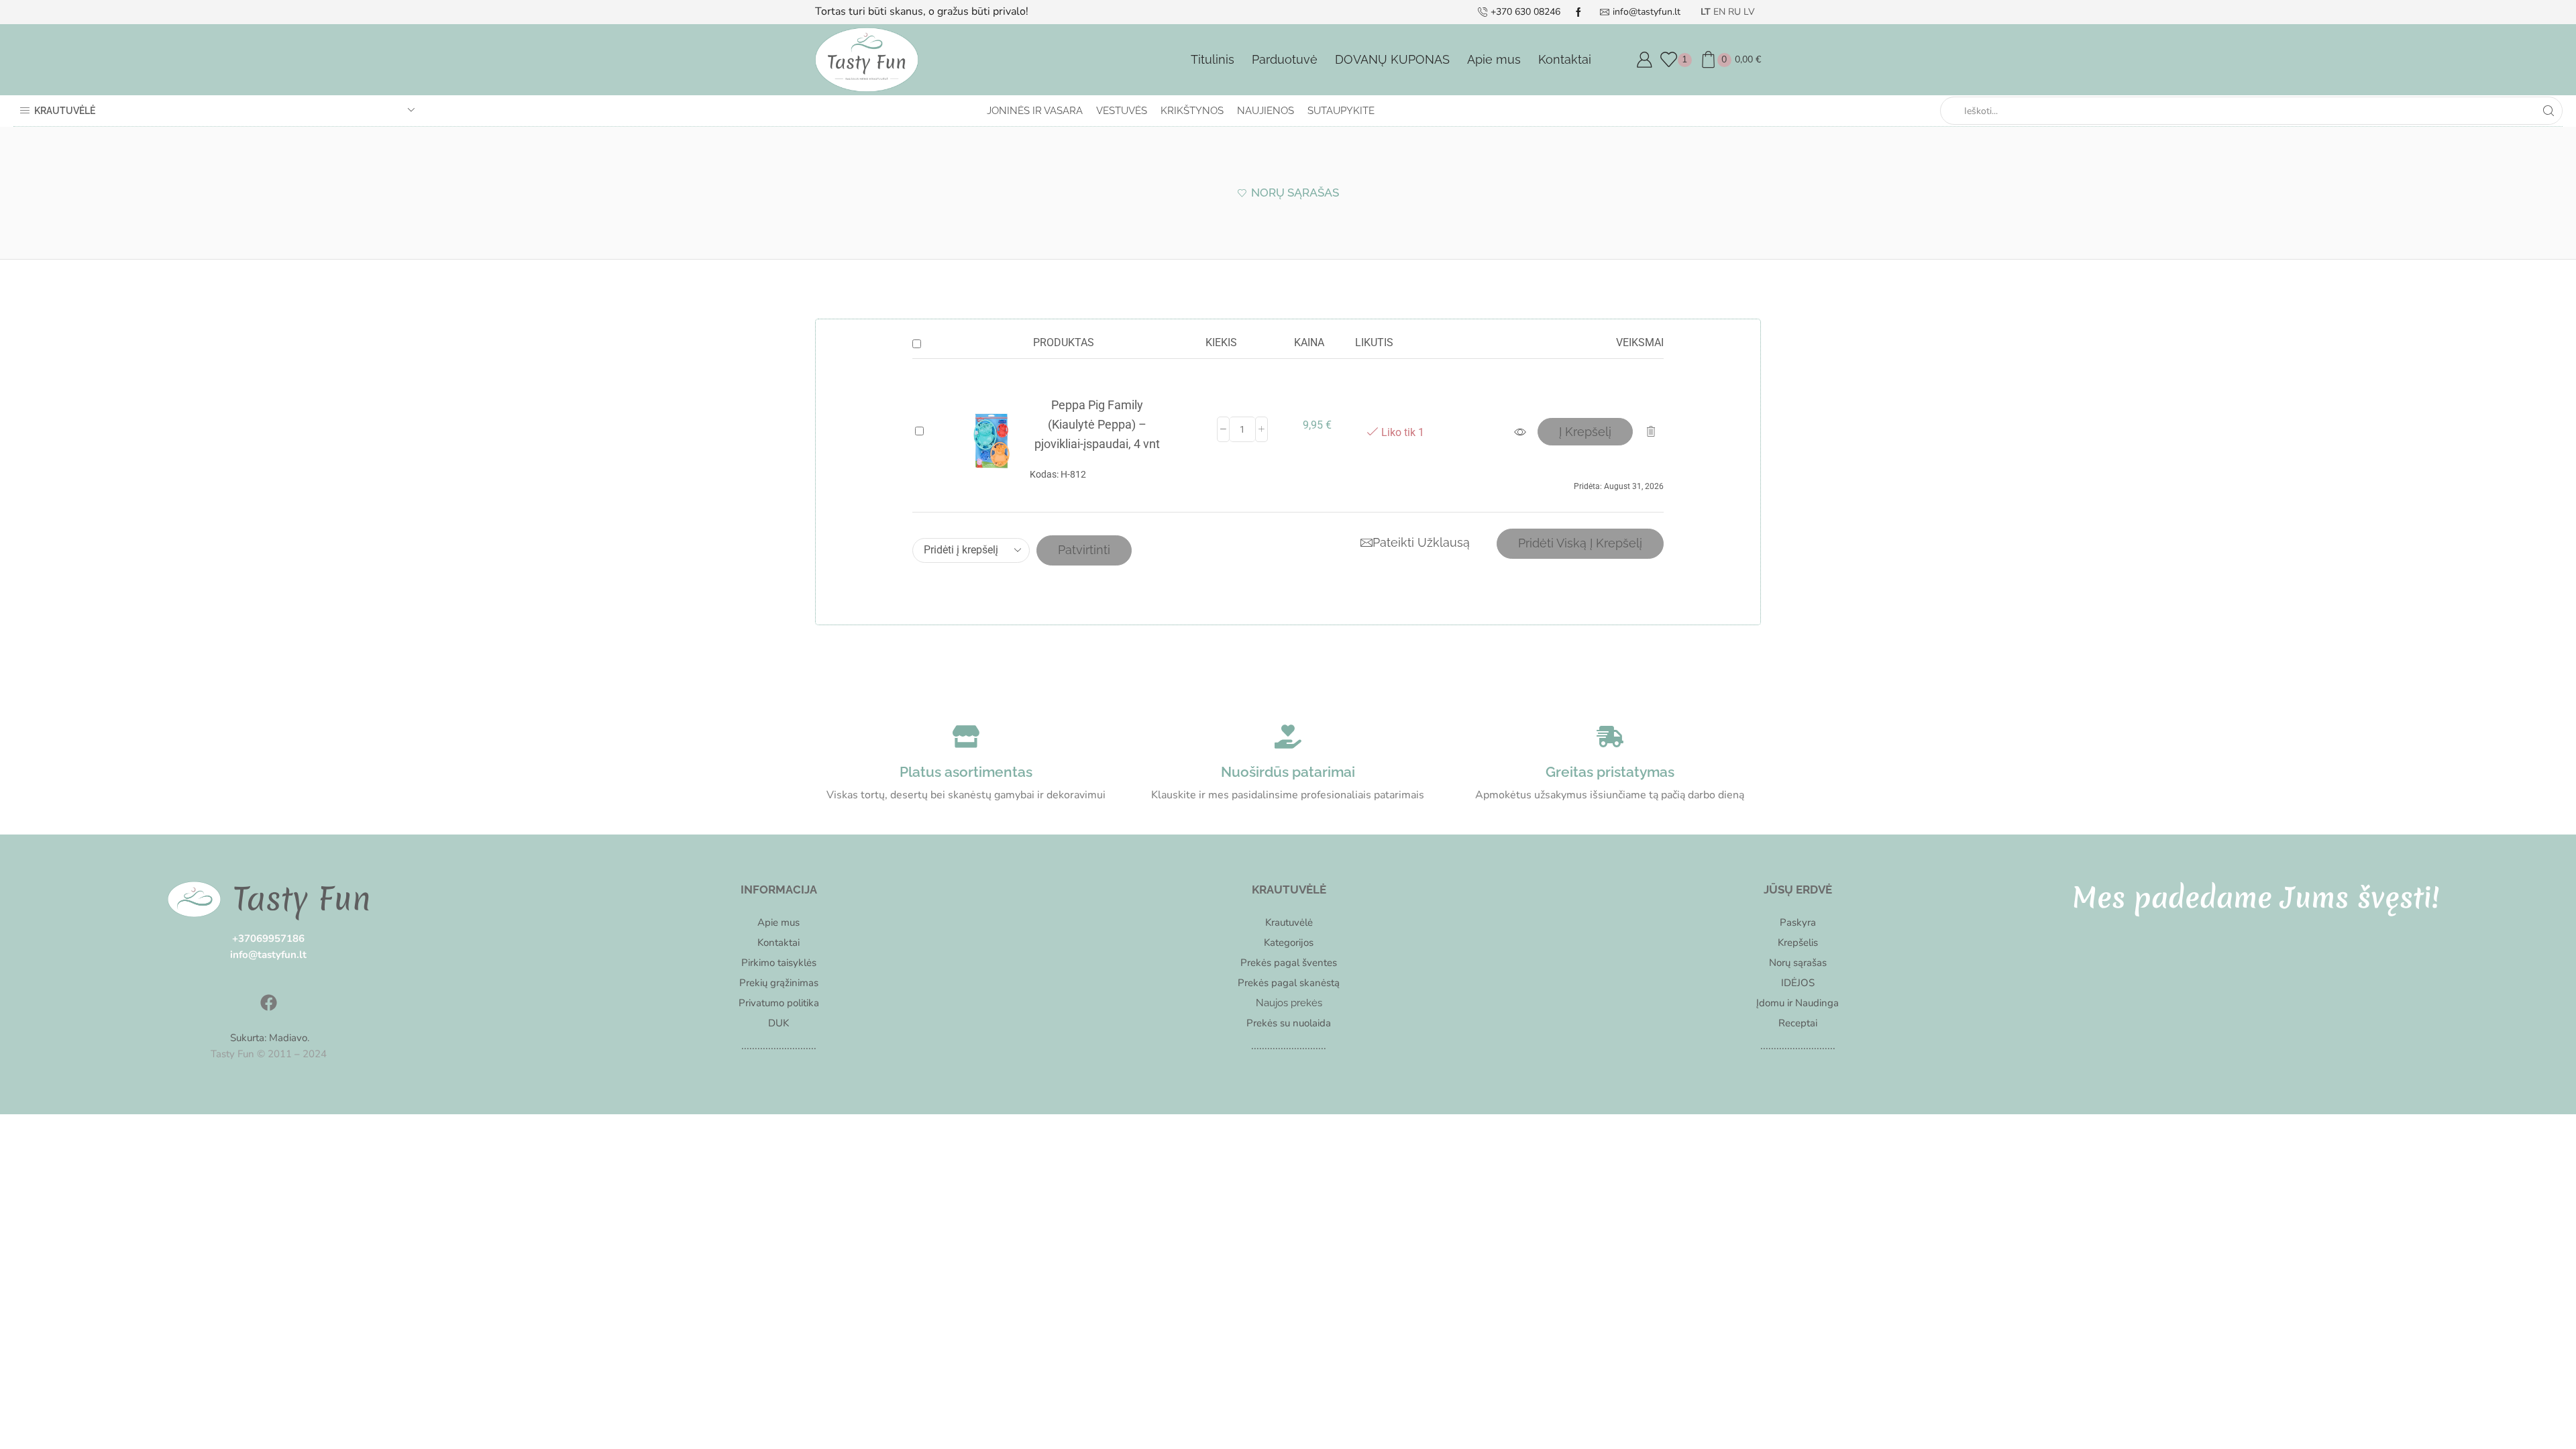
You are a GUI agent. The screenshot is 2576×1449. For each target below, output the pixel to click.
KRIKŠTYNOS (1192, 111)
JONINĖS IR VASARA (1035, 111)
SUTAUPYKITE (1341, 111)
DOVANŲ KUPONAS (1392, 59)
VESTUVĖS (1122, 111)
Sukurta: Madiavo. (268, 1038)
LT (1706, 12)
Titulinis (1213, 59)
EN (1719, 12)
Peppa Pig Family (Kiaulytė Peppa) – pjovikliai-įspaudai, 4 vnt (1097, 424)
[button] (1585, 432)
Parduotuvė (1285, 59)
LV (1749, 12)
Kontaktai (1565, 59)
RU (1734, 12)
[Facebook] (268, 1003)
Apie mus (1494, 59)
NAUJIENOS (1266, 111)
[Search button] (2548, 111)
